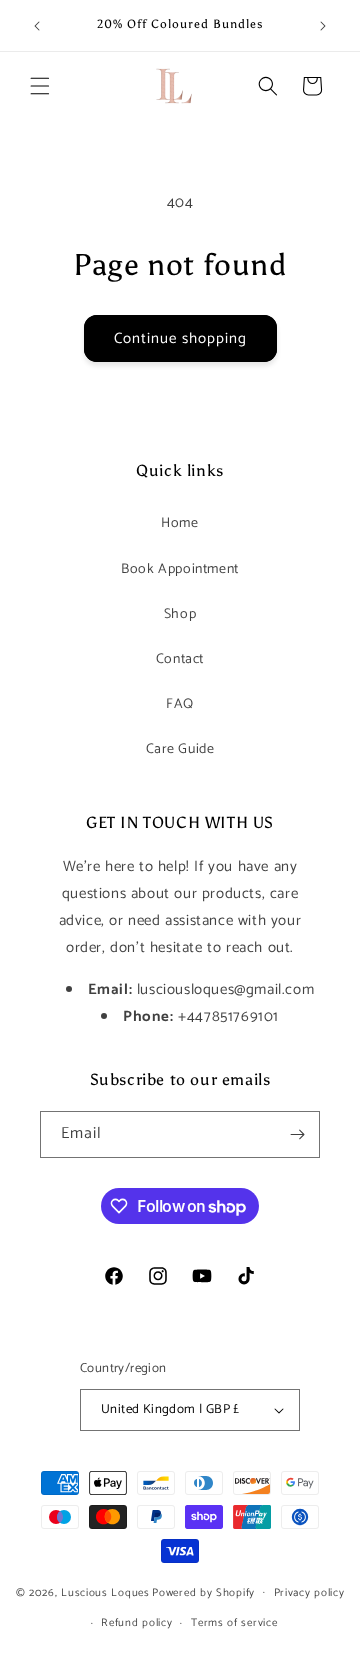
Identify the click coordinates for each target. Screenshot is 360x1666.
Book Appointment (180, 569)
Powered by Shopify (203, 1592)
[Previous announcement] (37, 26)
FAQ (180, 704)
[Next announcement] (323, 26)
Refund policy (136, 1623)
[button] (40, 86)
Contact (180, 659)
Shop (180, 614)
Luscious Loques (105, 1592)
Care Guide (180, 749)
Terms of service (234, 1623)
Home (179, 523)
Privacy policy (309, 1593)
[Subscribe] (297, 1134)
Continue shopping (180, 338)
